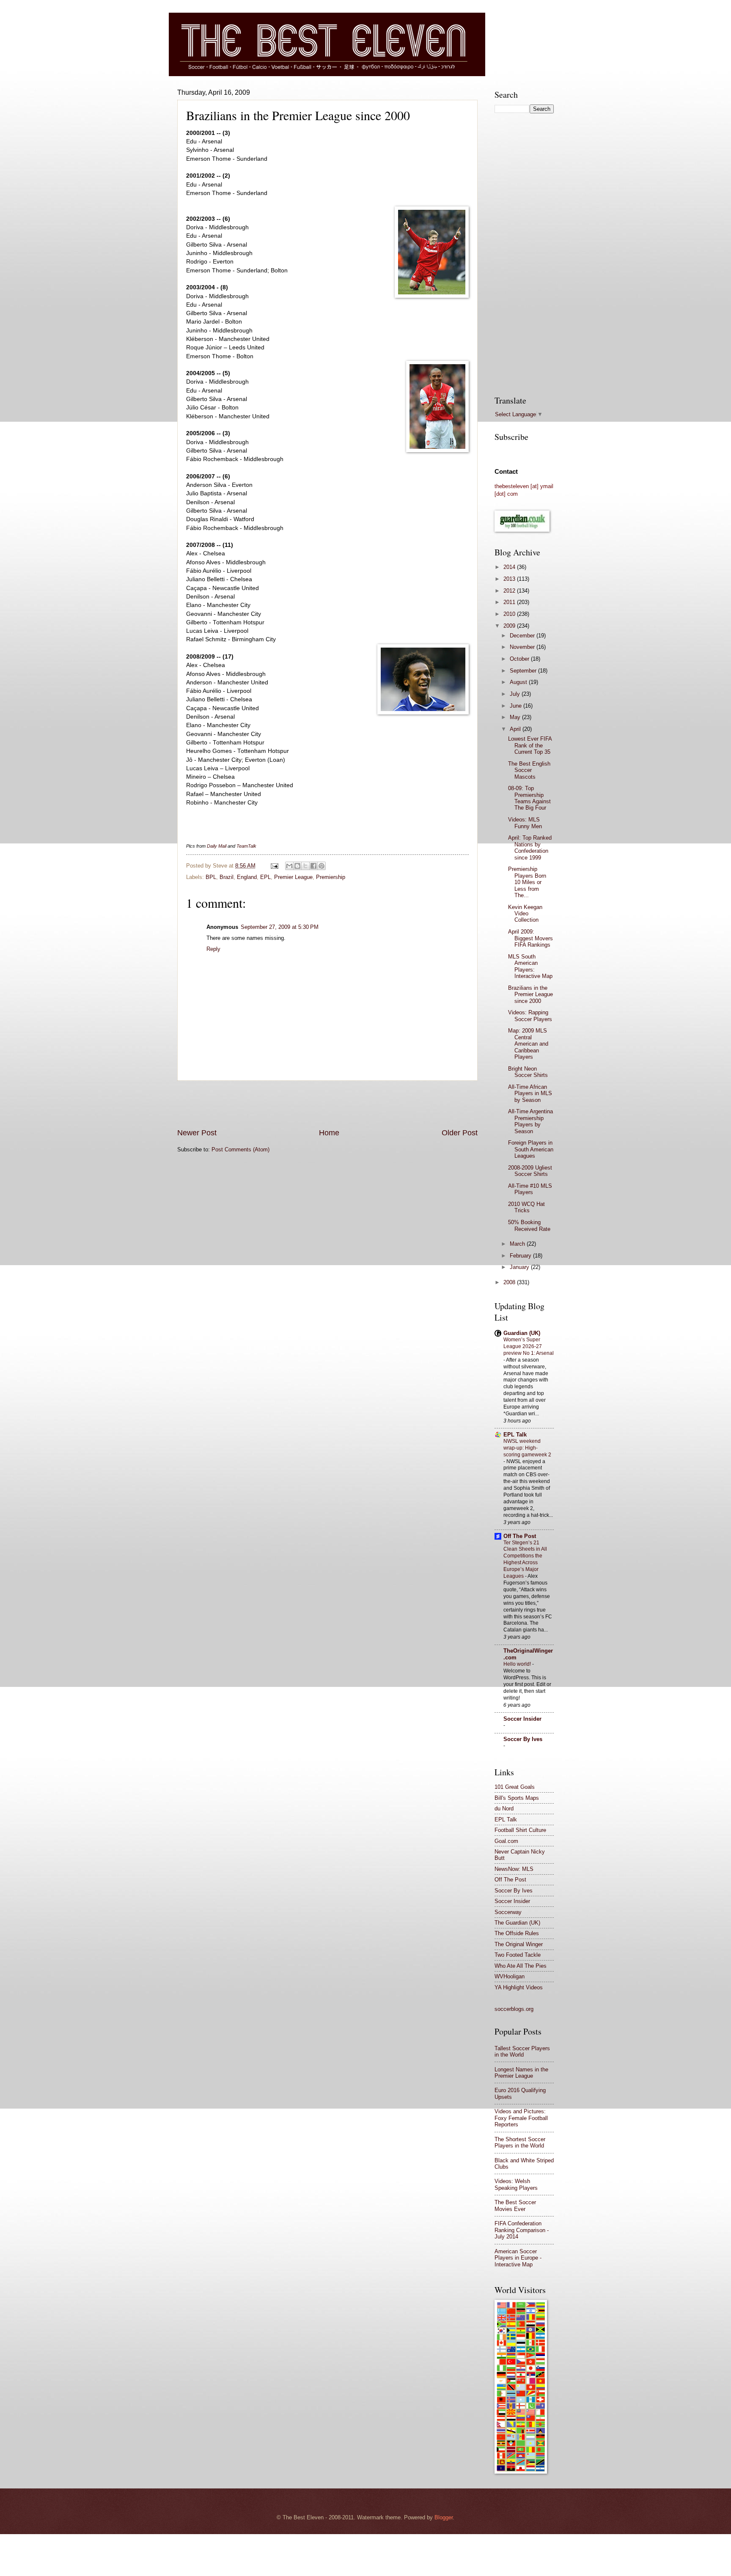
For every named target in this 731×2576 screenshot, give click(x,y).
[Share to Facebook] (313, 866)
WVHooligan (510, 1976)
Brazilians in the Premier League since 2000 (530, 994)
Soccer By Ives (523, 1739)
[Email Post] (274, 866)
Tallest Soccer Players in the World (522, 2051)
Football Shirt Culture (520, 1830)
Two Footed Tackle (518, 1955)
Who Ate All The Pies (521, 1966)
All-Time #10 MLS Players (530, 1189)
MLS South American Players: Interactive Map (530, 966)
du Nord (504, 1808)
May (516, 717)
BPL (211, 877)
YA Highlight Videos (519, 1987)
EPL (265, 877)
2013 (510, 579)
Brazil (227, 877)
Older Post (460, 1133)
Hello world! (518, 1664)
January (520, 1267)
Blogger (444, 2517)
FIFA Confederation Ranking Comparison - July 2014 (522, 2230)
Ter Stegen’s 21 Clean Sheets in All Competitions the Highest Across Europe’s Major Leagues (525, 1560)
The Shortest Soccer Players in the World (520, 2142)
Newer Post (197, 1133)
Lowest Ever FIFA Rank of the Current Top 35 (530, 745)
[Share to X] (305, 866)
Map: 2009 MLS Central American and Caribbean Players (528, 1044)
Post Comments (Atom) (240, 1149)
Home (329, 1133)
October (520, 659)
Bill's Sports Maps (517, 1798)
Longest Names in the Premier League (521, 2073)
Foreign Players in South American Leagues (531, 1149)
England (247, 877)
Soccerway (508, 1912)
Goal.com (506, 1841)
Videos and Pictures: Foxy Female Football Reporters (521, 2118)
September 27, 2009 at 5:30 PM (280, 927)
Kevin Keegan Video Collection (525, 914)
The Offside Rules (517, 1933)
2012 (510, 591)
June (517, 706)
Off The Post (520, 1536)
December (523, 636)
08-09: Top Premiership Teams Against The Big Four (529, 798)
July (516, 694)
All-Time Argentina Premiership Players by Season (530, 1121)
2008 (510, 1282)
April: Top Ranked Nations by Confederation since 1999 (530, 847)
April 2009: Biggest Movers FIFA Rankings (530, 938)
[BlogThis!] (297, 866)
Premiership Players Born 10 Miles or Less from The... (527, 882)
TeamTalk (246, 846)
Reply (213, 949)
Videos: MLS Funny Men (525, 823)
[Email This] (289, 866)
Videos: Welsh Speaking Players (516, 2184)
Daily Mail (217, 846)
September (524, 671)
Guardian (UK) (522, 1333)
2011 (510, 602)
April (516, 729)
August (519, 682)
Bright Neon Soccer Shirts (528, 1072)
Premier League (293, 877)
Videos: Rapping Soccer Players (530, 1016)
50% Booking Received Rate (529, 1225)
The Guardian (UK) (517, 1923)
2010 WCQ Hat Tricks (526, 1207)
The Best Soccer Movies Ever (515, 2205)
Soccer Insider (522, 1719)
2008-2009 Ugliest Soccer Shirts (530, 1171)
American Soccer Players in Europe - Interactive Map (518, 2258)
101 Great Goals (515, 1787)
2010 (510, 614)
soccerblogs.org (514, 2009)
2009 (510, 626)
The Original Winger (519, 1944)
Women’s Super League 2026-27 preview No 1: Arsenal (529, 1346)
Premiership (331, 877)
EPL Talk (515, 1435)
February (521, 1256)
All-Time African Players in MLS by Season (530, 1093)
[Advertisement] (327, 1104)
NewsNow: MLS (514, 1869)
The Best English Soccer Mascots (529, 770)
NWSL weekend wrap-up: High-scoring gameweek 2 (527, 1448)
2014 (510, 567)
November (523, 647)
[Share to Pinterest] (322, 866)
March (518, 1244)
